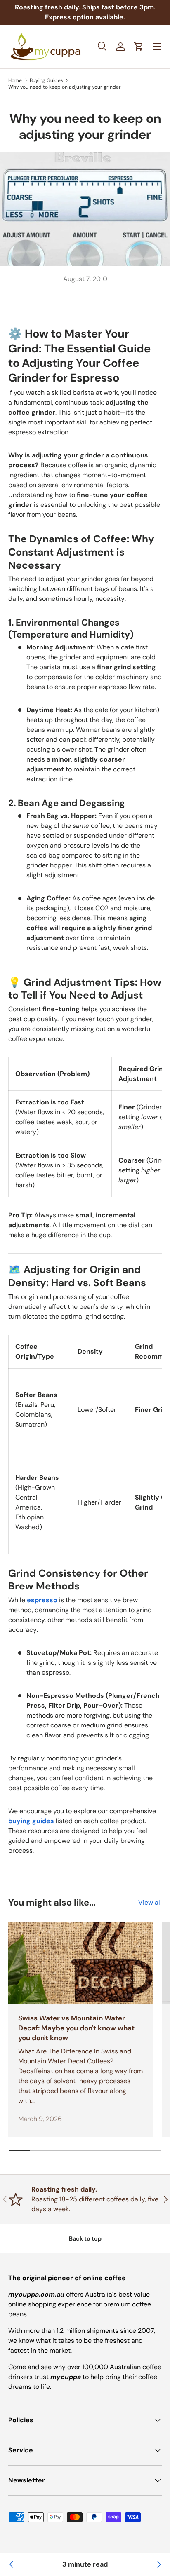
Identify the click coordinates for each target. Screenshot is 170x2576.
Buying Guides (46, 80)
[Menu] (157, 47)
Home (15, 80)
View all (150, 1902)
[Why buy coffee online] (12, 2564)
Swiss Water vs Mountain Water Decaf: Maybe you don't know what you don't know (76, 2028)
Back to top (85, 2238)
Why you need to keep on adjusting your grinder (65, 87)
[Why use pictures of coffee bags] (158, 2564)
